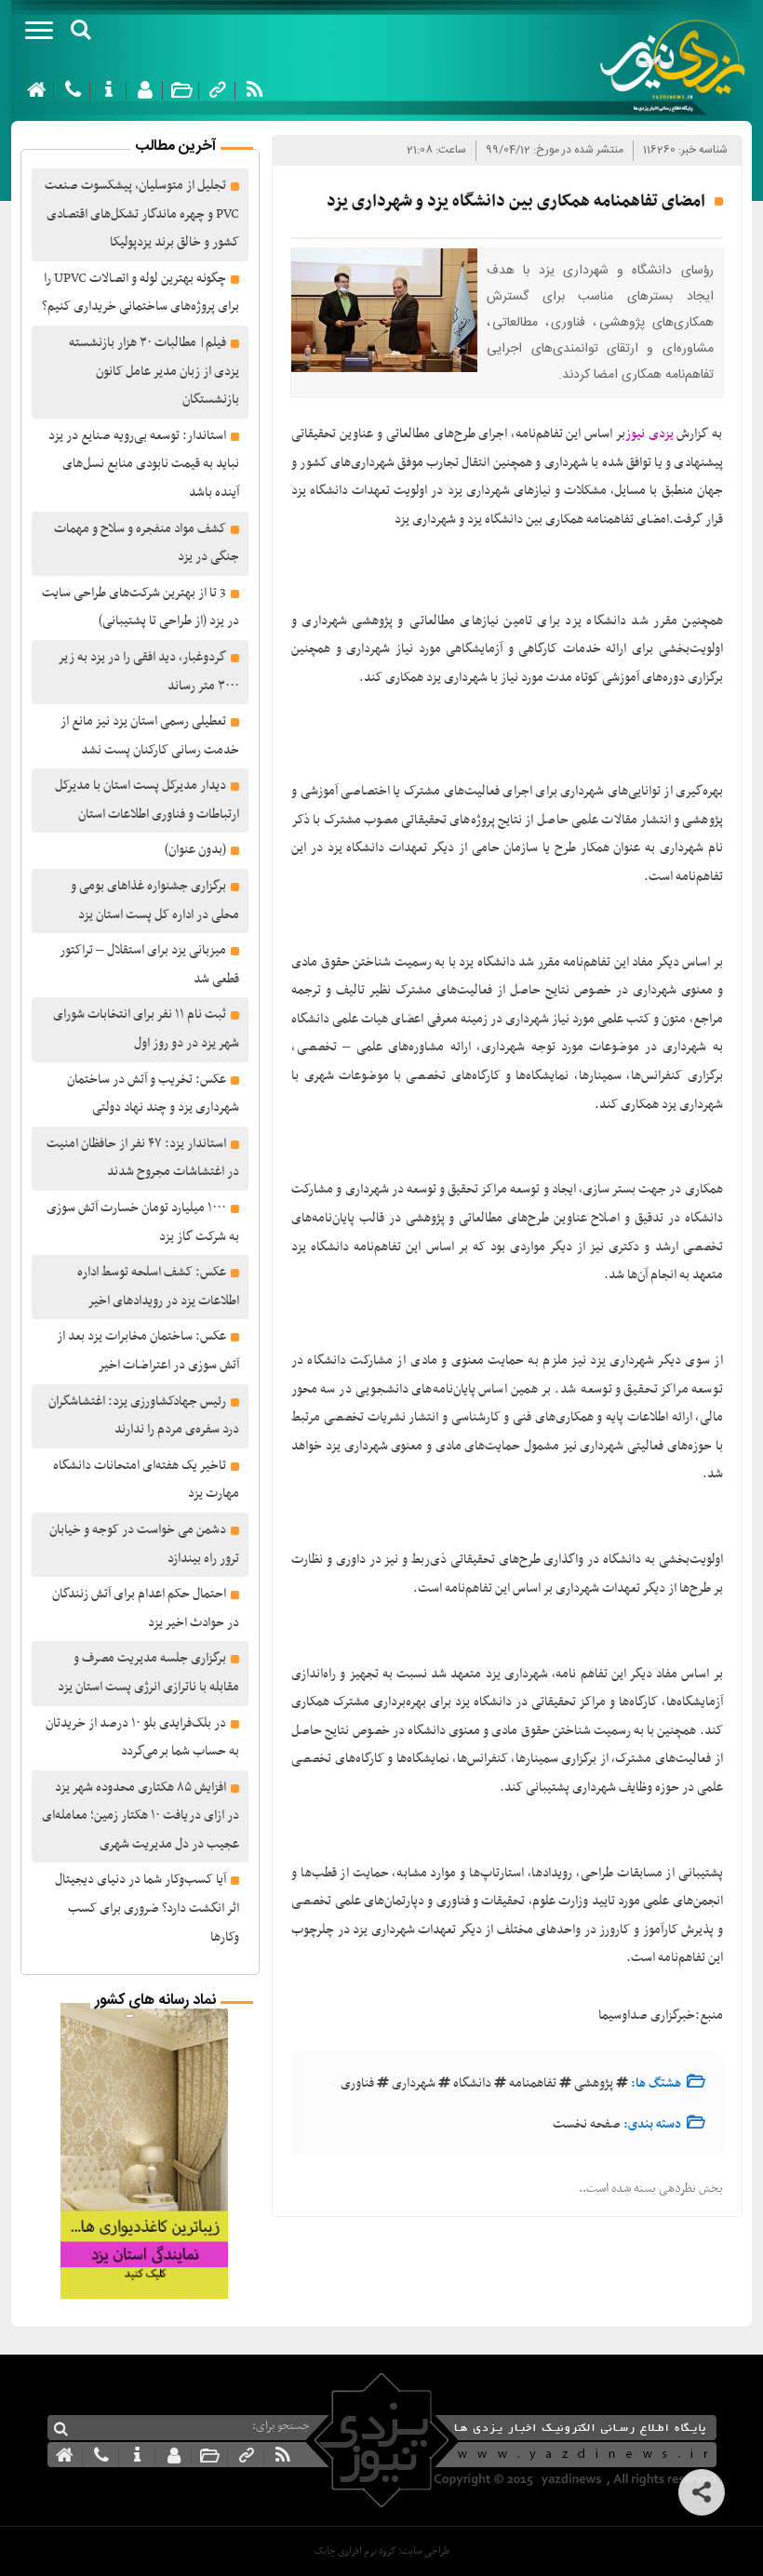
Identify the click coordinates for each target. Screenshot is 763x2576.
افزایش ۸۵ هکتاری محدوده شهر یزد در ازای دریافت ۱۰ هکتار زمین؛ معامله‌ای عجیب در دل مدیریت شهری (141, 1816)
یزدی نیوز (649, 434)
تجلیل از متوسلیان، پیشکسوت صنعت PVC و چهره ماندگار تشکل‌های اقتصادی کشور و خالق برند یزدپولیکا (142, 214)
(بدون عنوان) (195, 850)
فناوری (357, 2083)
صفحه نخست (587, 2124)
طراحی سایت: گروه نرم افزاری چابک (382, 2551)
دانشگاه (472, 2083)
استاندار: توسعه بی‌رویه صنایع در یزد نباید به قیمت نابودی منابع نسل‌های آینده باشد (144, 464)
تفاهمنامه (533, 2083)
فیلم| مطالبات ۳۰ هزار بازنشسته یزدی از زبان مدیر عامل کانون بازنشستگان (154, 371)
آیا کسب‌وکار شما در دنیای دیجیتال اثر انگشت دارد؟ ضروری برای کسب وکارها (147, 1908)
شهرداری (414, 2083)
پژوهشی (594, 2083)
